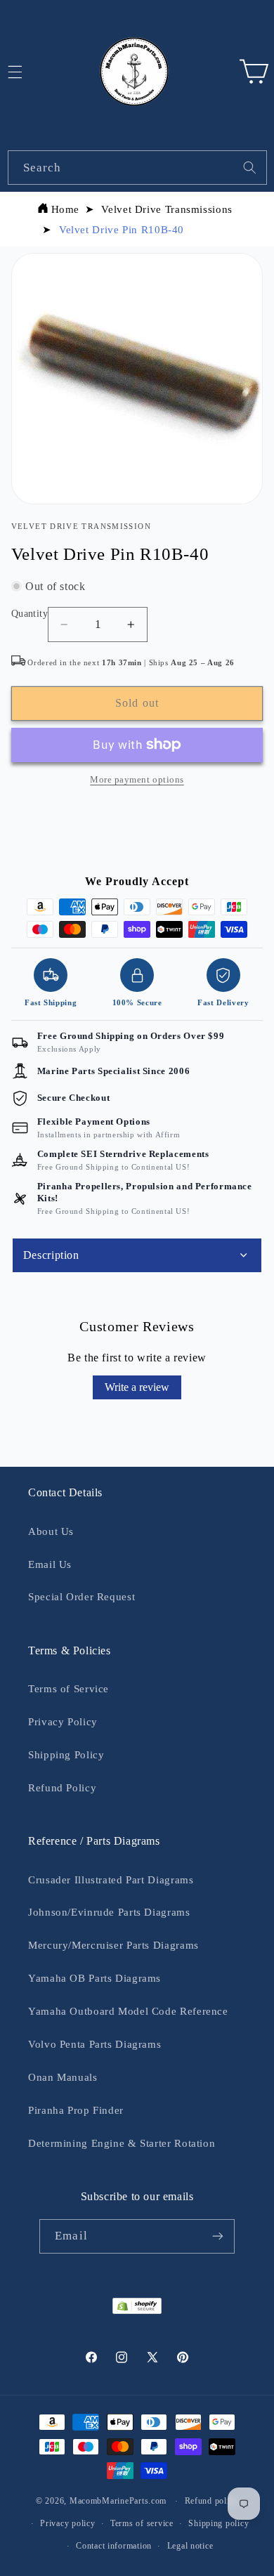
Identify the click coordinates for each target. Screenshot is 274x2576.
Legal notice (190, 2546)
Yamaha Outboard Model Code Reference (128, 2011)
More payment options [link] (137, 780)
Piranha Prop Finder (76, 2110)
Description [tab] (51, 1255)
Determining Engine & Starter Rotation (122, 2143)
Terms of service (142, 2523)
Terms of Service (68, 1689)
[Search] (249, 167)
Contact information (114, 2546)
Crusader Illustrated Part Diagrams (111, 1880)
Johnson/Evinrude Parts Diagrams (109, 1912)
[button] (254, 72)
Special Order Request (81, 1597)
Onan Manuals (63, 2077)
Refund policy (212, 2501)
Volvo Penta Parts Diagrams (94, 2044)
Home (66, 209)
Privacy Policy (63, 1722)
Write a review (137, 1387)
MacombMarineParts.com (118, 2501)
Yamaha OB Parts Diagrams (94, 1978)
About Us (51, 1531)
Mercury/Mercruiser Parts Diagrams (113, 1945)
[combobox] (137, 168)
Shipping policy (218, 2523)
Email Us (50, 1564)
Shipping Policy (66, 1755)
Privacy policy (67, 2523)
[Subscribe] (217, 2236)
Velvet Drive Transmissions (167, 209)
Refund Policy (62, 1788)
